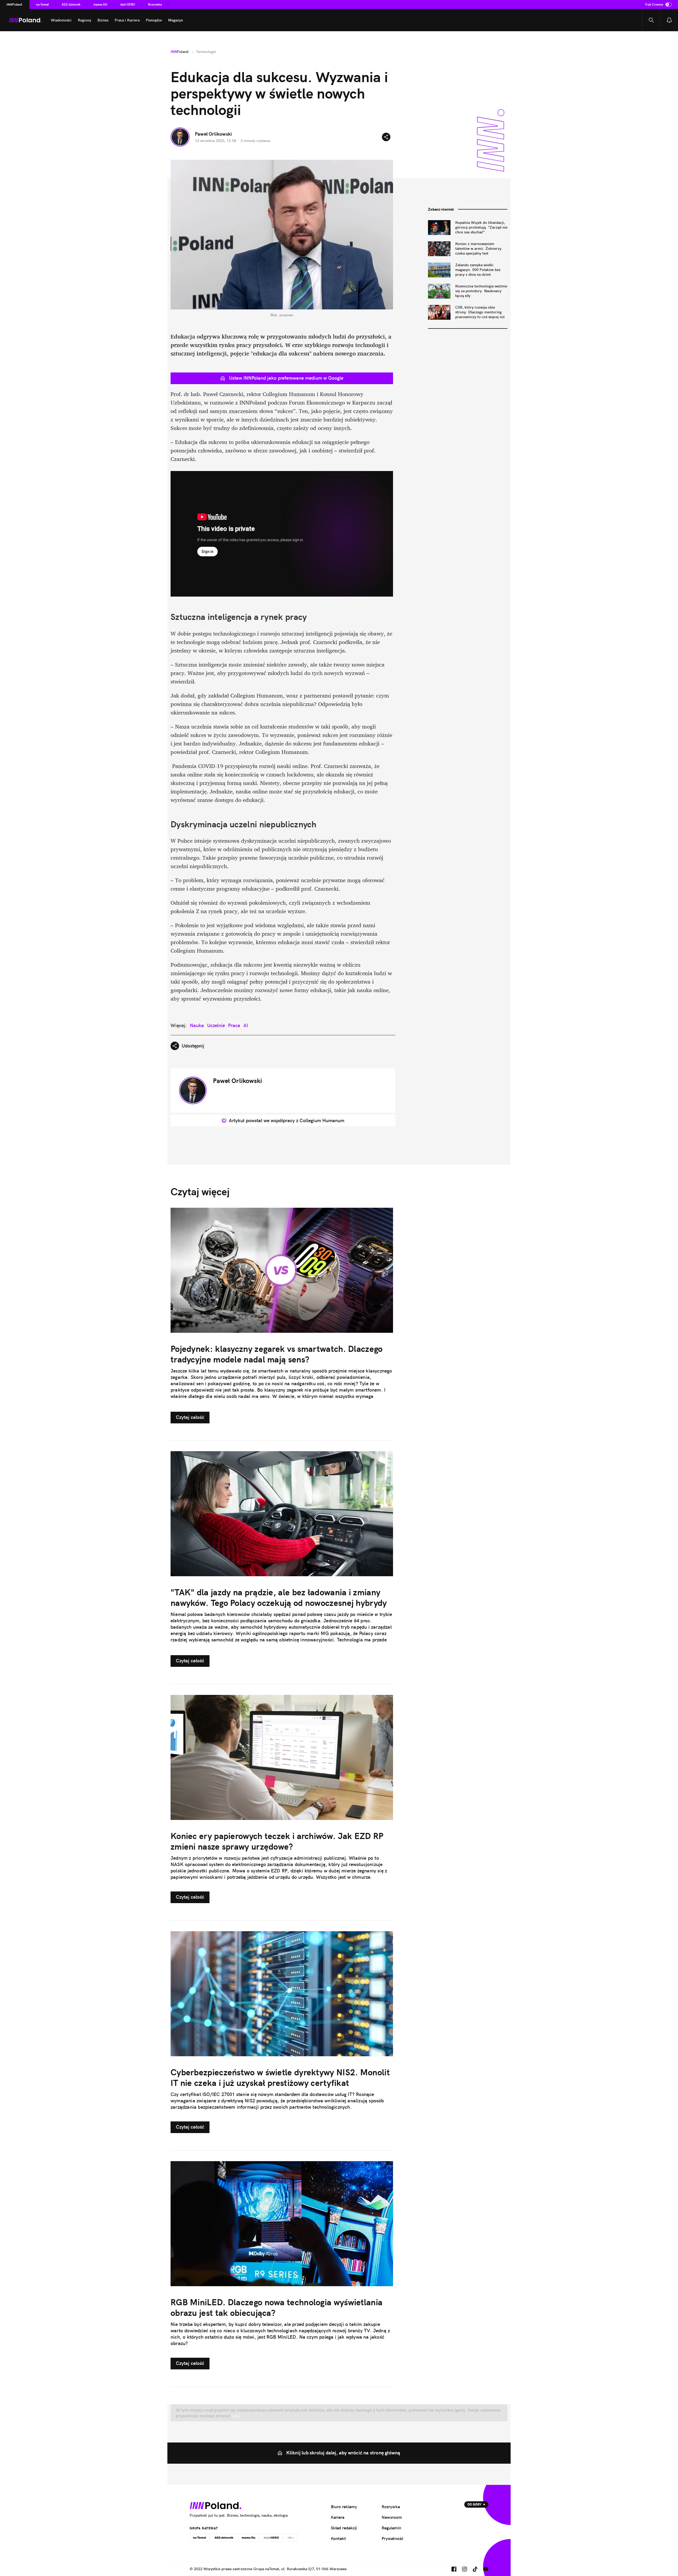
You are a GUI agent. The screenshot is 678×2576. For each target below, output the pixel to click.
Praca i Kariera (127, 20)
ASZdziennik (71, 4)
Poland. (15, 4)
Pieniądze (154, 20)
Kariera (338, 2517)
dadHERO (128, 4)
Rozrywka (155, 4)
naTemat (42, 4)
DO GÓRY (474, 2504)
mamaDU (100, 4)
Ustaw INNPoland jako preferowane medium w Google (286, 378)
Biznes (103, 20)
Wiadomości (61, 20)
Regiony (84, 20)
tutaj (235, 2416)
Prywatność (392, 2538)
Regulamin (391, 2528)
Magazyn (176, 20)
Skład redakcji (344, 2528)
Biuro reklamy (344, 2507)
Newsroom (392, 2517)
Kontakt (338, 2538)
